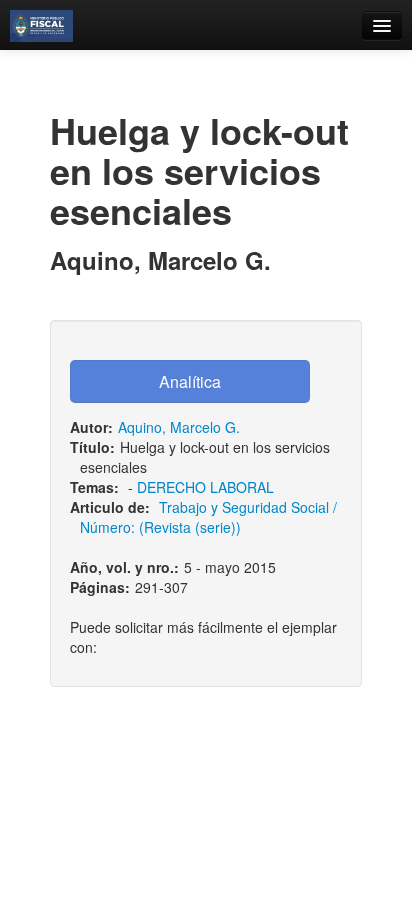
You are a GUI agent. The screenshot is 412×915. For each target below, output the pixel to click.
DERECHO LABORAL (205, 487)
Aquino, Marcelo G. (179, 427)
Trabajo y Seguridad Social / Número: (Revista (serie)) (208, 517)
